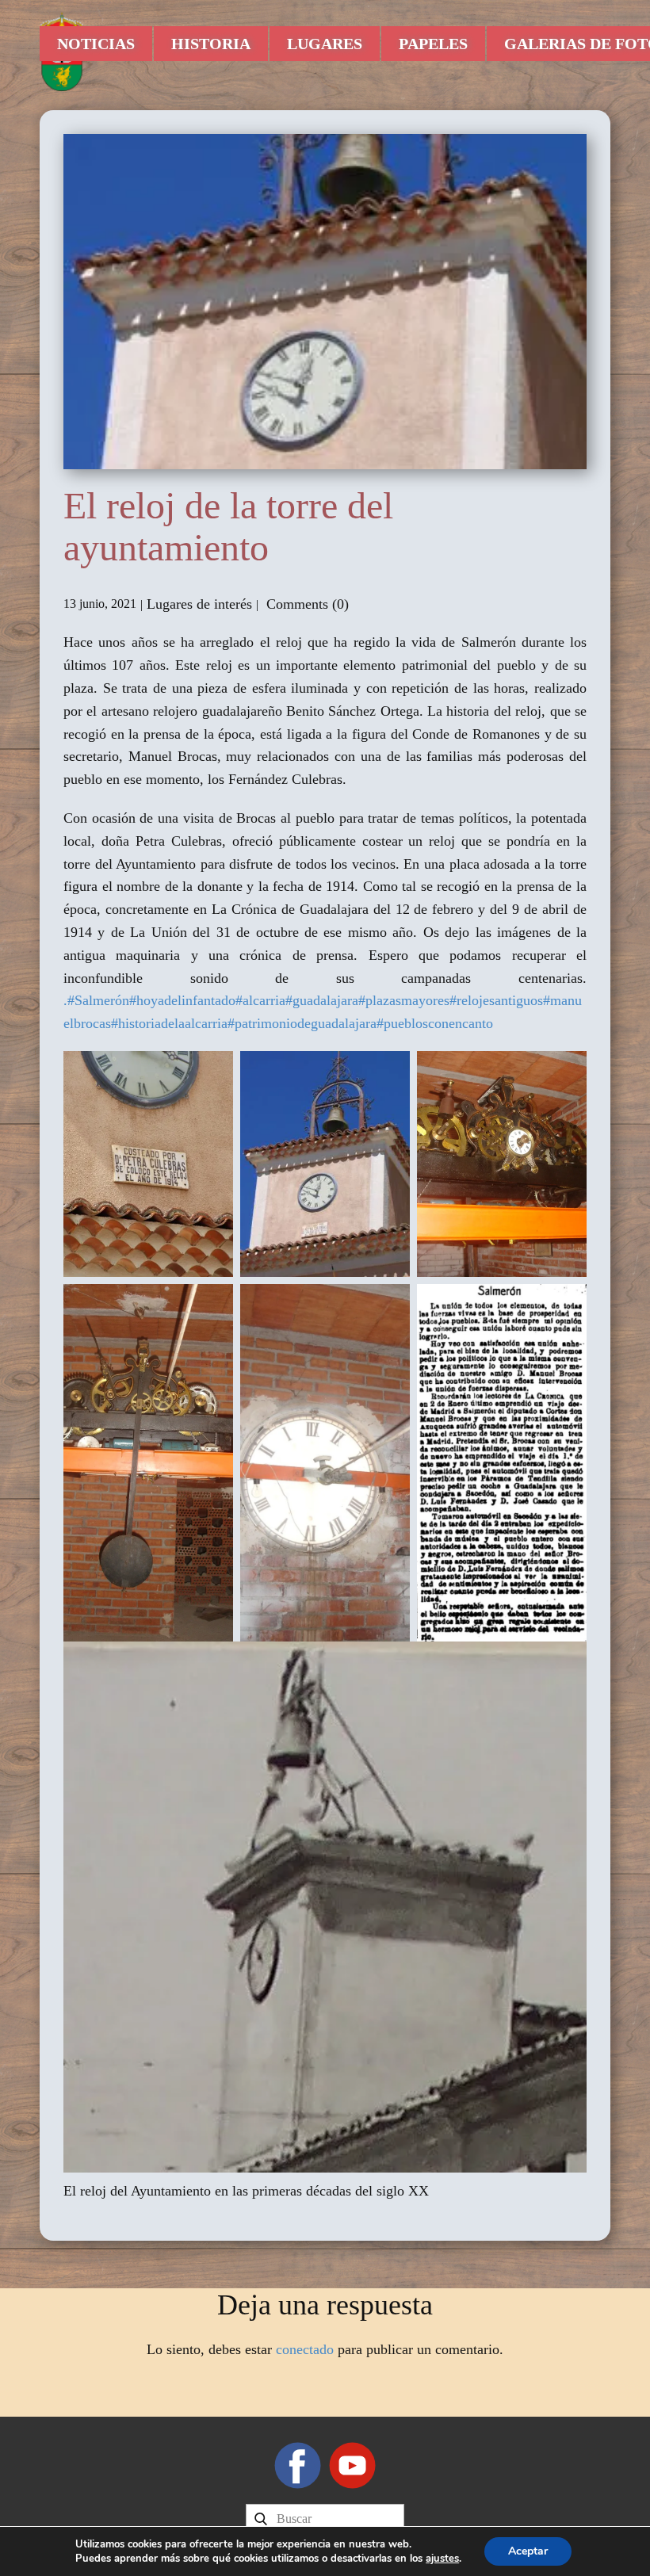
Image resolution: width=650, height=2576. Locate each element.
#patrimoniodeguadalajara (302, 1023)
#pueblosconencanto (435, 1023)
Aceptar (528, 2551)
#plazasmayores (404, 1000)
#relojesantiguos (496, 1000)
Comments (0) (306, 604)
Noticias (96, 44)
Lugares (325, 44)
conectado (305, 2349)
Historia (211, 44)
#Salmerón (98, 1000)
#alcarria (260, 1000)
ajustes (442, 2559)
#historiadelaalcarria (169, 1023)
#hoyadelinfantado (182, 1000)
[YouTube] (352, 2465)
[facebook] (298, 2465)
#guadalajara (322, 1000)
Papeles (433, 44)
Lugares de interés (199, 604)
